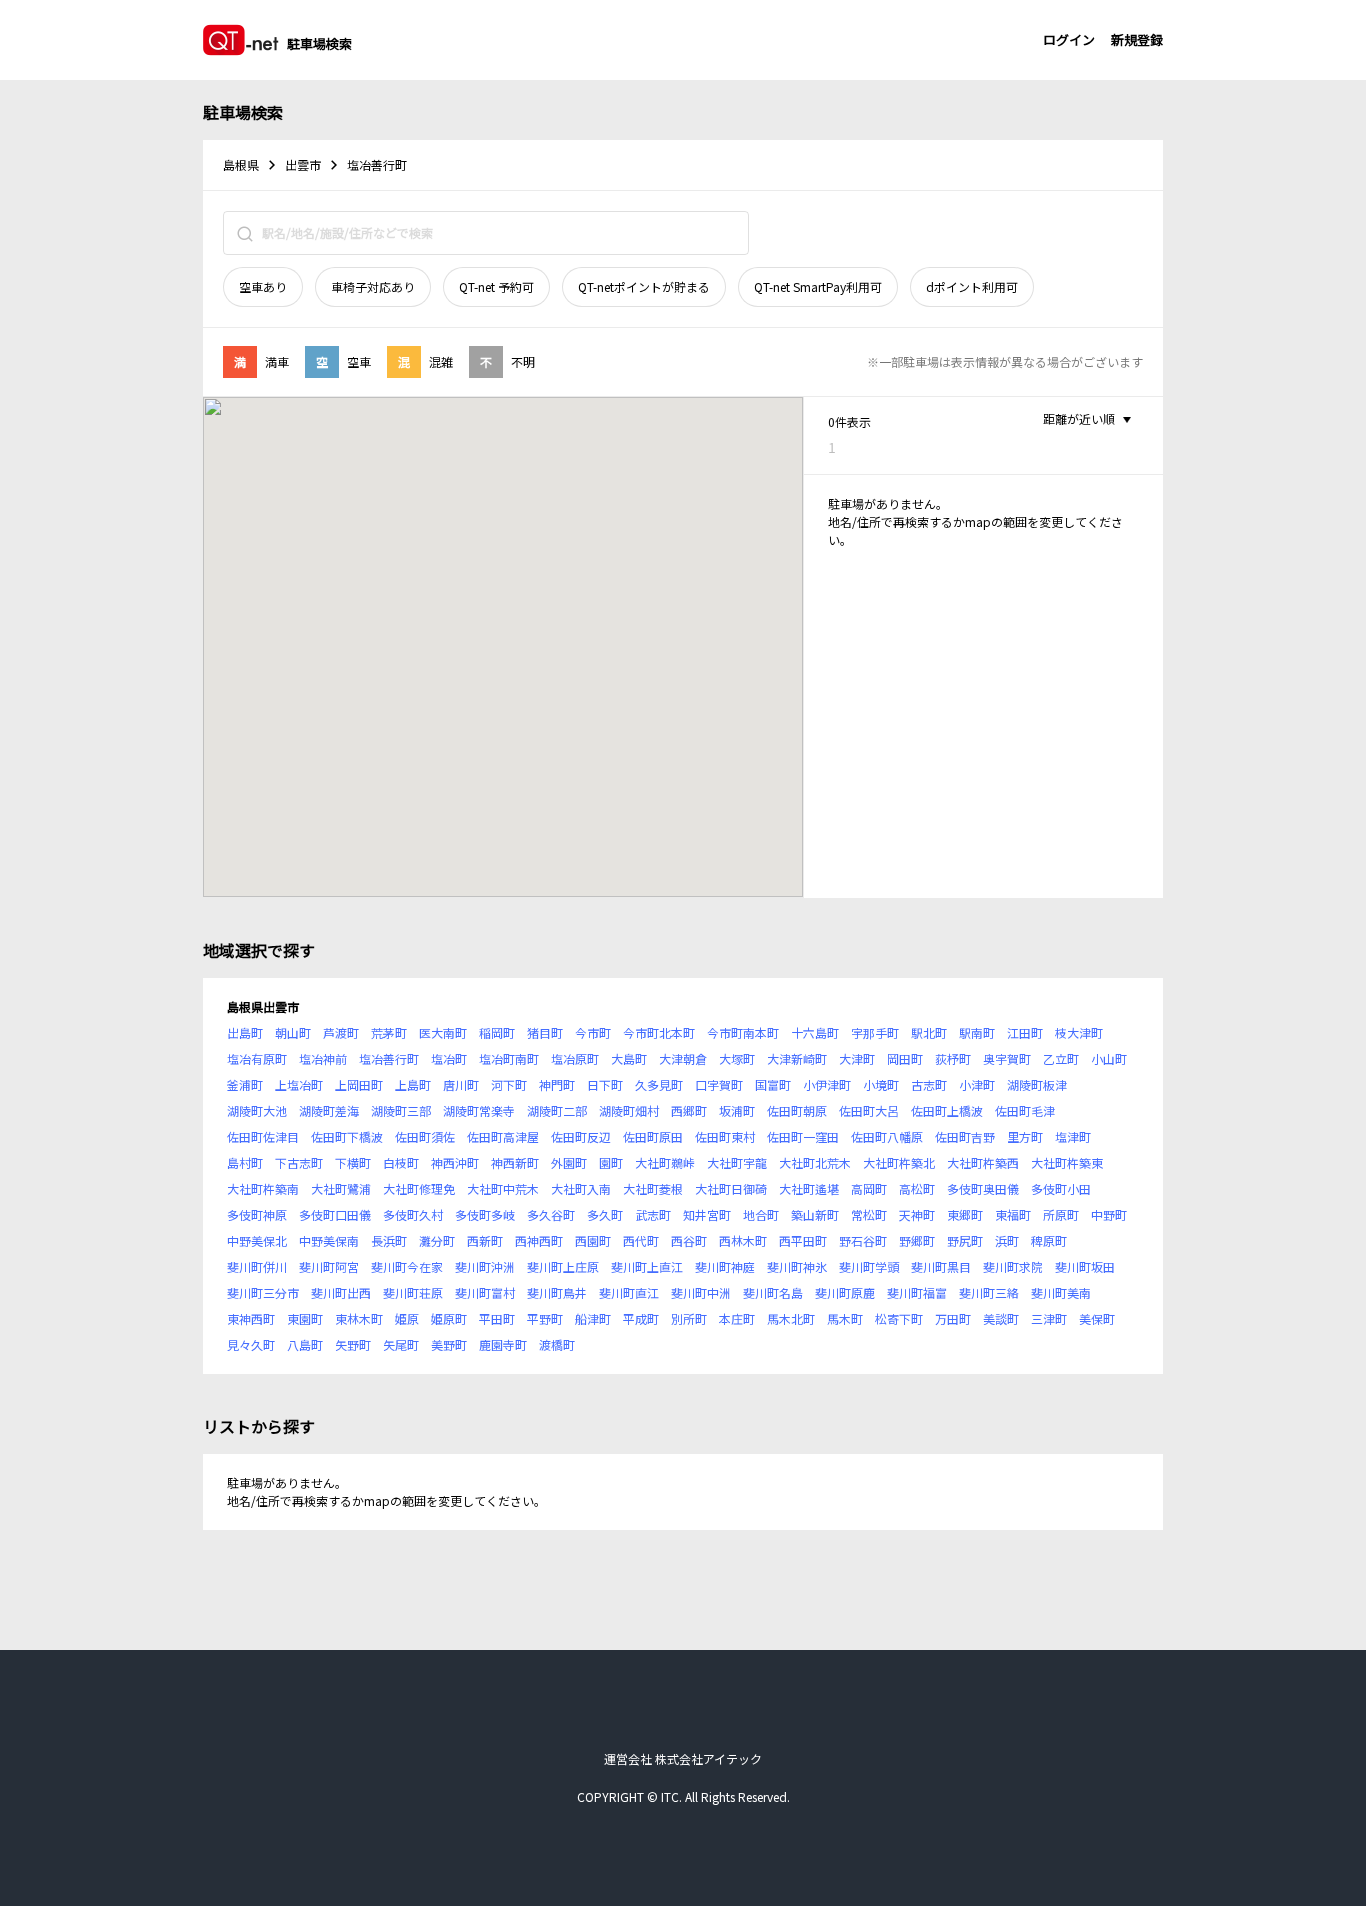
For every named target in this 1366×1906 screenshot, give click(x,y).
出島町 (245, 1032)
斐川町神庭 (725, 1266)
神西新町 (515, 1162)
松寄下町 (899, 1318)
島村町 (245, 1162)
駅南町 (977, 1032)
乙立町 (1061, 1058)
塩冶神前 (323, 1058)
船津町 (593, 1318)
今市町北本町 (659, 1032)
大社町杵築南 (263, 1188)
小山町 (1109, 1058)
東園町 (305, 1318)
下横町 (353, 1162)
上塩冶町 (299, 1084)
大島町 (629, 1058)
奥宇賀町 (1007, 1058)
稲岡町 (497, 1032)
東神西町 (251, 1318)
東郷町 (965, 1214)
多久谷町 (551, 1214)
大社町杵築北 (899, 1162)
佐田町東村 (725, 1136)
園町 (611, 1162)
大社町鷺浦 (341, 1188)
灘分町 (437, 1240)
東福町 (1013, 1214)
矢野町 (353, 1344)
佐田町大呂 (869, 1110)
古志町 (929, 1084)
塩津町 (1073, 1136)
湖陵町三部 (401, 1110)
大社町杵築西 (983, 1162)
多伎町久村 (413, 1214)
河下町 (509, 1084)
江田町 (1025, 1032)
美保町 (1097, 1318)
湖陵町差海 (329, 1110)
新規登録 (1137, 39)
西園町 (593, 1240)
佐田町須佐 (425, 1136)
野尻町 (965, 1240)
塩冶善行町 (389, 1058)
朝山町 (293, 1032)
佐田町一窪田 (803, 1136)
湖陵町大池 (257, 1110)
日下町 (605, 1084)
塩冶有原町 (257, 1058)
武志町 (653, 1214)
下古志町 (299, 1162)
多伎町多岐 (485, 1214)
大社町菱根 (653, 1188)
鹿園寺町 (503, 1344)
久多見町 (659, 1084)
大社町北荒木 (815, 1162)
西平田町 (803, 1240)
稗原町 (1049, 1240)
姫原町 (449, 1318)
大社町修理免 (419, 1188)
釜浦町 (245, 1084)
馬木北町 (791, 1318)
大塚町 (737, 1058)
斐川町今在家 (407, 1266)
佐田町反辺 (581, 1136)
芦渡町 (341, 1032)
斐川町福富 (917, 1292)
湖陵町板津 (1037, 1084)
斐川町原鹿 (845, 1292)
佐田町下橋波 (347, 1136)
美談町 (1001, 1318)
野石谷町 (863, 1240)
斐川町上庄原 (563, 1266)
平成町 (641, 1318)
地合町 (761, 1214)
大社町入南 (581, 1188)
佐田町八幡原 (887, 1136)
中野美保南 (329, 1240)
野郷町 (917, 1240)
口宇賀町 (719, 1084)
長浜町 (389, 1240)
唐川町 (461, 1084)
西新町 (485, 1240)
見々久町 (251, 1344)
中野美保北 (257, 1240)
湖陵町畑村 (629, 1110)
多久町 (605, 1214)
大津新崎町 (797, 1058)
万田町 (953, 1318)
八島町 (305, 1344)
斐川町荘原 (413, 1292)
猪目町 (545, 1032)
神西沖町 (455, 1162)
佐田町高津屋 (503, 1136)
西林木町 (743, 1240)
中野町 (1109, 1214)
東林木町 (359, 1318)
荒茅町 (389, 1032)
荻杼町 (953, 1058)
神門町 (557, 1084)
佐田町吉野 (965, 1136)
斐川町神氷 (797, 1266)
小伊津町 (827, 1084)
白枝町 (401, 1162)
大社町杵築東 (1067, 1162)
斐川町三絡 (989, 1292)
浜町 (1007, 1240)
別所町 (689, 1318)
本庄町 (737, 1318)
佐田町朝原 (797, 1110)
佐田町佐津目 (263, 1136)
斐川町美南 (1061, 1292)
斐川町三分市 (263, 1292)
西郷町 (689, 1110)
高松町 (917, 1188)
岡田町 (905, 1058)
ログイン (1069, 39)
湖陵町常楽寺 (479, 1110)
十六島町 (815, 1032)
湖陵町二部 (557, 1110)
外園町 (569, 1162)
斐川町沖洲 (485, 1266)
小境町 (881, 1084)
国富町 (773, 1084)
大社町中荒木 (503, 1188)
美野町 (449, 1344)
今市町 (593, 1032)
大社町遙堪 (809, 1188)
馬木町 (845, 1318)
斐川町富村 (485, 1292)
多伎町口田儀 (335, 1214)
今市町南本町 (743, 1032)
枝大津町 (1079, 1032)
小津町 (977, 1084)
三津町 (1049, 1318)
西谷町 (689, 1240)
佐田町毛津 (1025, 1110)
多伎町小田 (1061, 1188)
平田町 (497, 1318)
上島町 (413, 1084)
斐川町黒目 (941, 1266)
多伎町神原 (257, 1214)
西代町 (641, 1240)
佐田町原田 (653, 1136)
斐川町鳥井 (557, 1292)
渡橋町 (557, 1344)
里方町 (1025, 1136)
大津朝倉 (683, 1058)
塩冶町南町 (509, 1058)
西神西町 (539, 1240)
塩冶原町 (575, 1058)
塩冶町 (449, 1058)
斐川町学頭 (869, 1266)
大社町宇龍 (737, 1162)
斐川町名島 (773, 1292)
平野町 (545, 1318)
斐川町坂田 (1085, 1266)
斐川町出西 (341, 1292)
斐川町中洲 (701, 1292)
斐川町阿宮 (329, 1266)
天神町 (917, 1214)
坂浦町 (737, 1110)
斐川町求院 (1013, 1266)
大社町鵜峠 (665, 1162)
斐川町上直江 (647, 1266)
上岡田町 (359, 1084)
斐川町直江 (629, 1292)
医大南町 (443, 1032)
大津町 (857, 1058)
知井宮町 (707, 1214)
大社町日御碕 (731, 1188)
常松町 (869, 1214)
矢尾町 (401, 1344)
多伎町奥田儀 (983, 1188)
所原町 (1061, 1214)
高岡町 (869, 1188)
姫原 (407, 1318)
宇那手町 (875, 1032)
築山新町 (815, 1214)
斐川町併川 (257, 1266)
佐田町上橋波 (947, 1110)
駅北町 (929, 1032)
